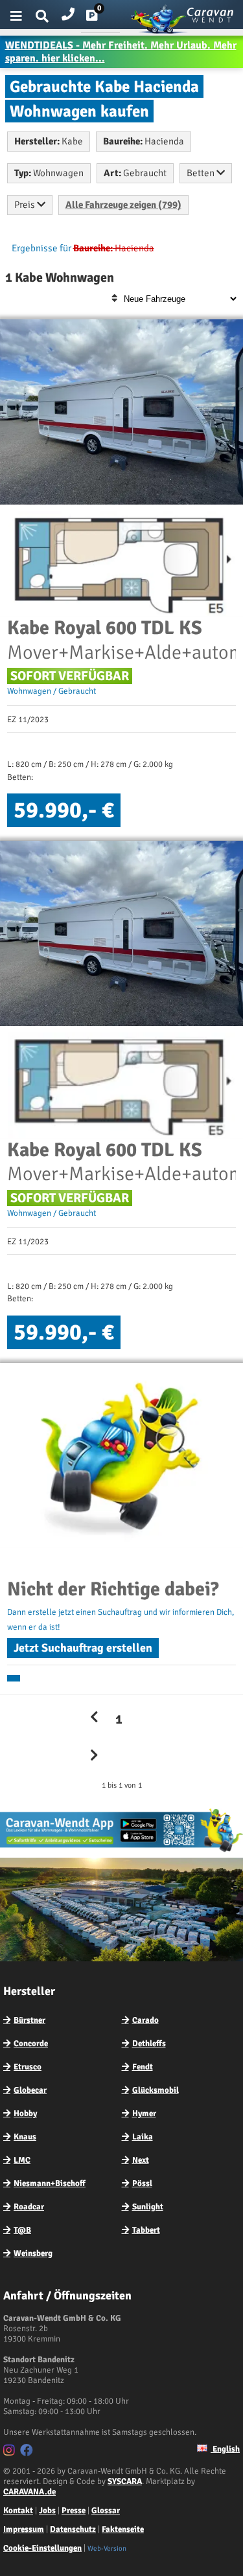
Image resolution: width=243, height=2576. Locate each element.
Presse (74, 2511)
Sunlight (148, 2207)
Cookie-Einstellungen (42, 2548)
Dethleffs (149, 2044)
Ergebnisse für (41, 248)
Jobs (47, 2511)
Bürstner (29, 2020)
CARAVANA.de (29, 2492)
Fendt (143, 2067)
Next (141, 2160)
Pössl (142, 2183)
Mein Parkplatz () (102, 18)
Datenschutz (73, 2529)
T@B (22, 2230)
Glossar (106, 2511)
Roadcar (29, 2207)
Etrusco (28, 2067)
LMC (22, 2160)
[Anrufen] (68, 11)
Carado (145, 2020)
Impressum (24, 2529)
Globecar (30, 2090)
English (225, 2449)
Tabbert (146, 2230)
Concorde (31, 2044)
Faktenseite (123, 2529)
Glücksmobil (156, 2090)
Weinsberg (33, 2253)
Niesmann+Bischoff (50, 2183)
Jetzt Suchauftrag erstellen (83, 1648)
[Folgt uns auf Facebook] (28, 2452)
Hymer (144, 2114)
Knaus (25, 2137)
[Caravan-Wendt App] (121, 1851)
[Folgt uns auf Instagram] (11, 2452)
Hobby (25, 2114)
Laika (143, 2137)
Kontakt (18, 2511)
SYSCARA (125, 2481)
